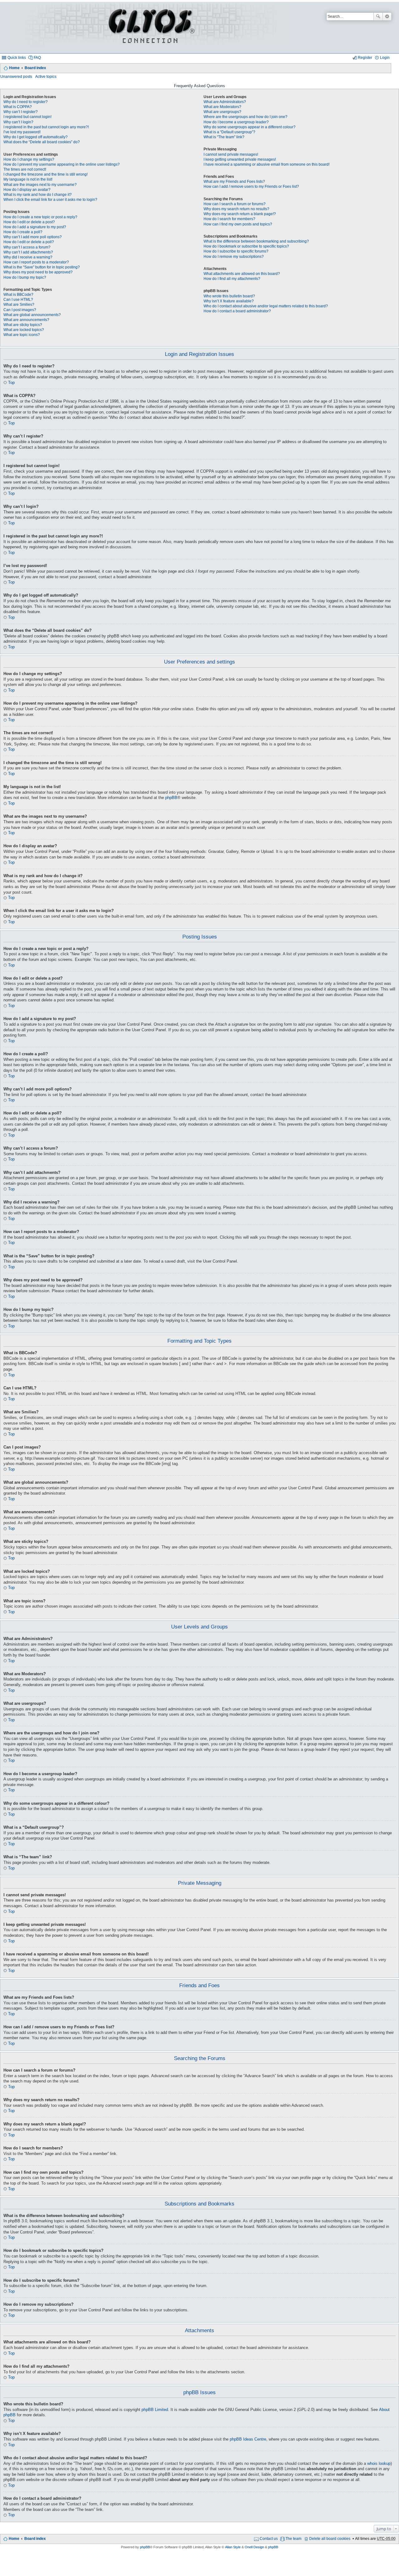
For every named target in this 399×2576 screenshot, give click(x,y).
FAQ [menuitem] (37, 58)
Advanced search (387, 17)
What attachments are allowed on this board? (242, 274)
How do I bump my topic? (25, 277)
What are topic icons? (22, 335)
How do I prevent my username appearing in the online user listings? (62, 164)
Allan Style (233, 2547)
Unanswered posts (16, 77)
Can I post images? (20, 310)
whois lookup (379, 2464)
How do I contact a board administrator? (237, 311)
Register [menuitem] (365, 58)
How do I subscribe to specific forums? (236, 251)
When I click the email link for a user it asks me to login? (50, 200)
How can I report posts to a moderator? (36, 262)
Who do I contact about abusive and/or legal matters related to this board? (266, 306)
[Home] (151, 28)
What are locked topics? (24, 330)
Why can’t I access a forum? (27, 247)
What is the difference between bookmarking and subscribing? (256, 241)
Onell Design (254, 2547)
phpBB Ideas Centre (248, 2439)
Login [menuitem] (385, 58)
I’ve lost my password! (22, 132)
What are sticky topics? (23, 325)
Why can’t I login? (18, 122)
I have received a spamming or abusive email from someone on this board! (267, 164)
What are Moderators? (222, 107)
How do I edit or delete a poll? (29, 242)
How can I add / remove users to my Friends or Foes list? (251, 187)
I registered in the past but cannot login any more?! (46, 127)
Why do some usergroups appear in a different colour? (250, 127)
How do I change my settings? (29, 159)
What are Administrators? (225, 102)
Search (378, 17)
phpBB (171, 798)
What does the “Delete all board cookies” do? (42, 142)
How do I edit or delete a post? (29, 222)
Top (11, 383)
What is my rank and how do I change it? (38, 195)
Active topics (46, 77)
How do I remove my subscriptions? (234, 257)
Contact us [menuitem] (269, 2539)
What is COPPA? (18, 107)
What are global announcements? (32, 315)
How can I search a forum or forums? (235, 204)
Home (14, 68)
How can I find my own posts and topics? (238, 224)
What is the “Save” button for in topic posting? (42, 267)
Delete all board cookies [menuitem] (330, 2539)
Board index (35, 68)
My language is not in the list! (28, 179)
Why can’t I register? (21, 112)
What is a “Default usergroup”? (229, 132)
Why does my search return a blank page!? (240, 214)
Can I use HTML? (18, 300)
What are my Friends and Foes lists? (234, 182)
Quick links (17, 58)
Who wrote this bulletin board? (229, 296)
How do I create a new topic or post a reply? (40, 217)
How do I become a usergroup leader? (236, 122)
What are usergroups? (222, 112)
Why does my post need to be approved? (38, 272)
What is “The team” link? (224, 137)
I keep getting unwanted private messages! (240, 159)
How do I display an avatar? (27, 190)
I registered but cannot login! (27, 117)
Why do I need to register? (26, 102)
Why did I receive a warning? (28, 257)
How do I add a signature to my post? (35, 227)
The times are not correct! (25, 169)
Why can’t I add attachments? (28, 252)
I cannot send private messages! (231, 154)
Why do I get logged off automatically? (36, 137)
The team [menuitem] (293, 2539)
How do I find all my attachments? (232, 279)
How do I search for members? (229, 219)
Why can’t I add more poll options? (33, 237)
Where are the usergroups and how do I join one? (245, 117)
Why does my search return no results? (236, 209)
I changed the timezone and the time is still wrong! (46, 174)
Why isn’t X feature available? (229, 301)
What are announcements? (26, 320)
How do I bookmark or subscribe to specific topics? (246, 246)
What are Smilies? (19, 305)
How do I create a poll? (23, 232)
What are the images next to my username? (40, 185)
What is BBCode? (18, 295)
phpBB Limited (155, 2410)
